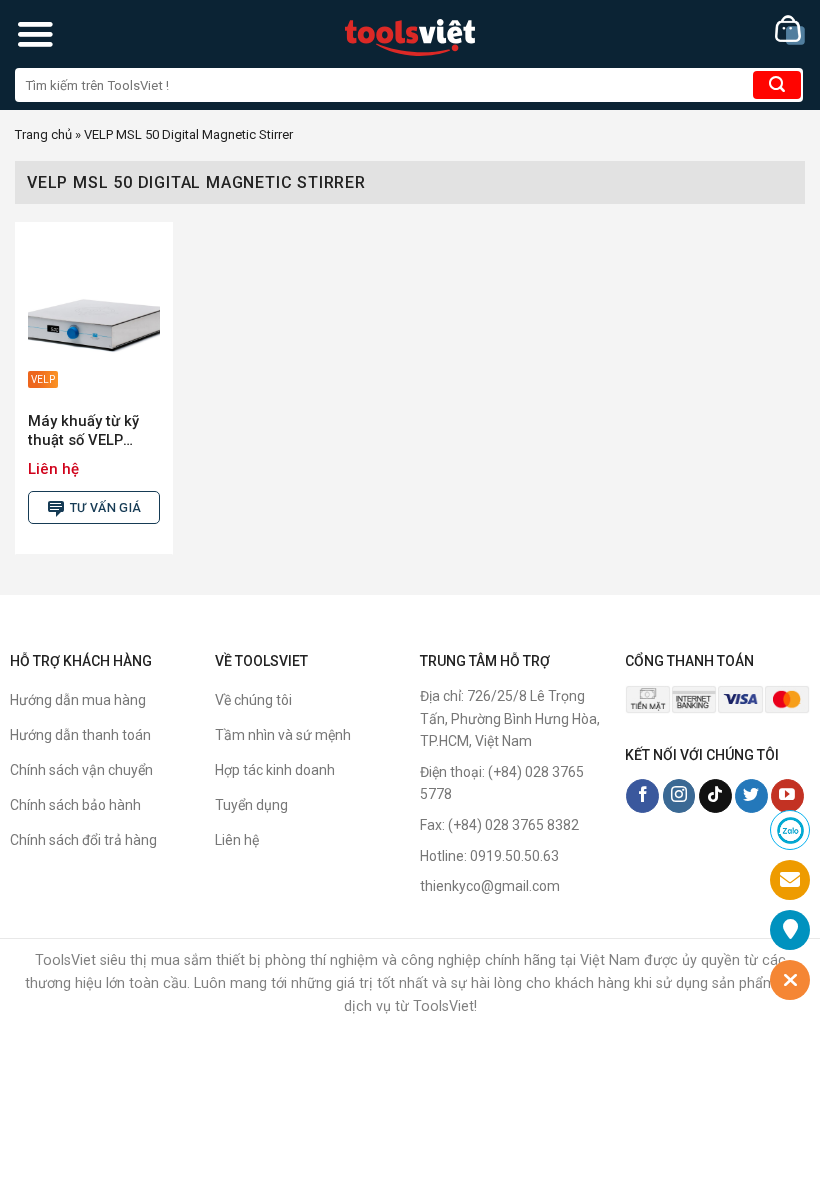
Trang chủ (43, 134)
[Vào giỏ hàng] (790, 30)
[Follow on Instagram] (679, 796)
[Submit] (777, 85)
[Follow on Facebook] (642, 796)
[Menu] (35, 34)
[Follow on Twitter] (751, 796)
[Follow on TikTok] (715, 796)
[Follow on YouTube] (787, 796)
